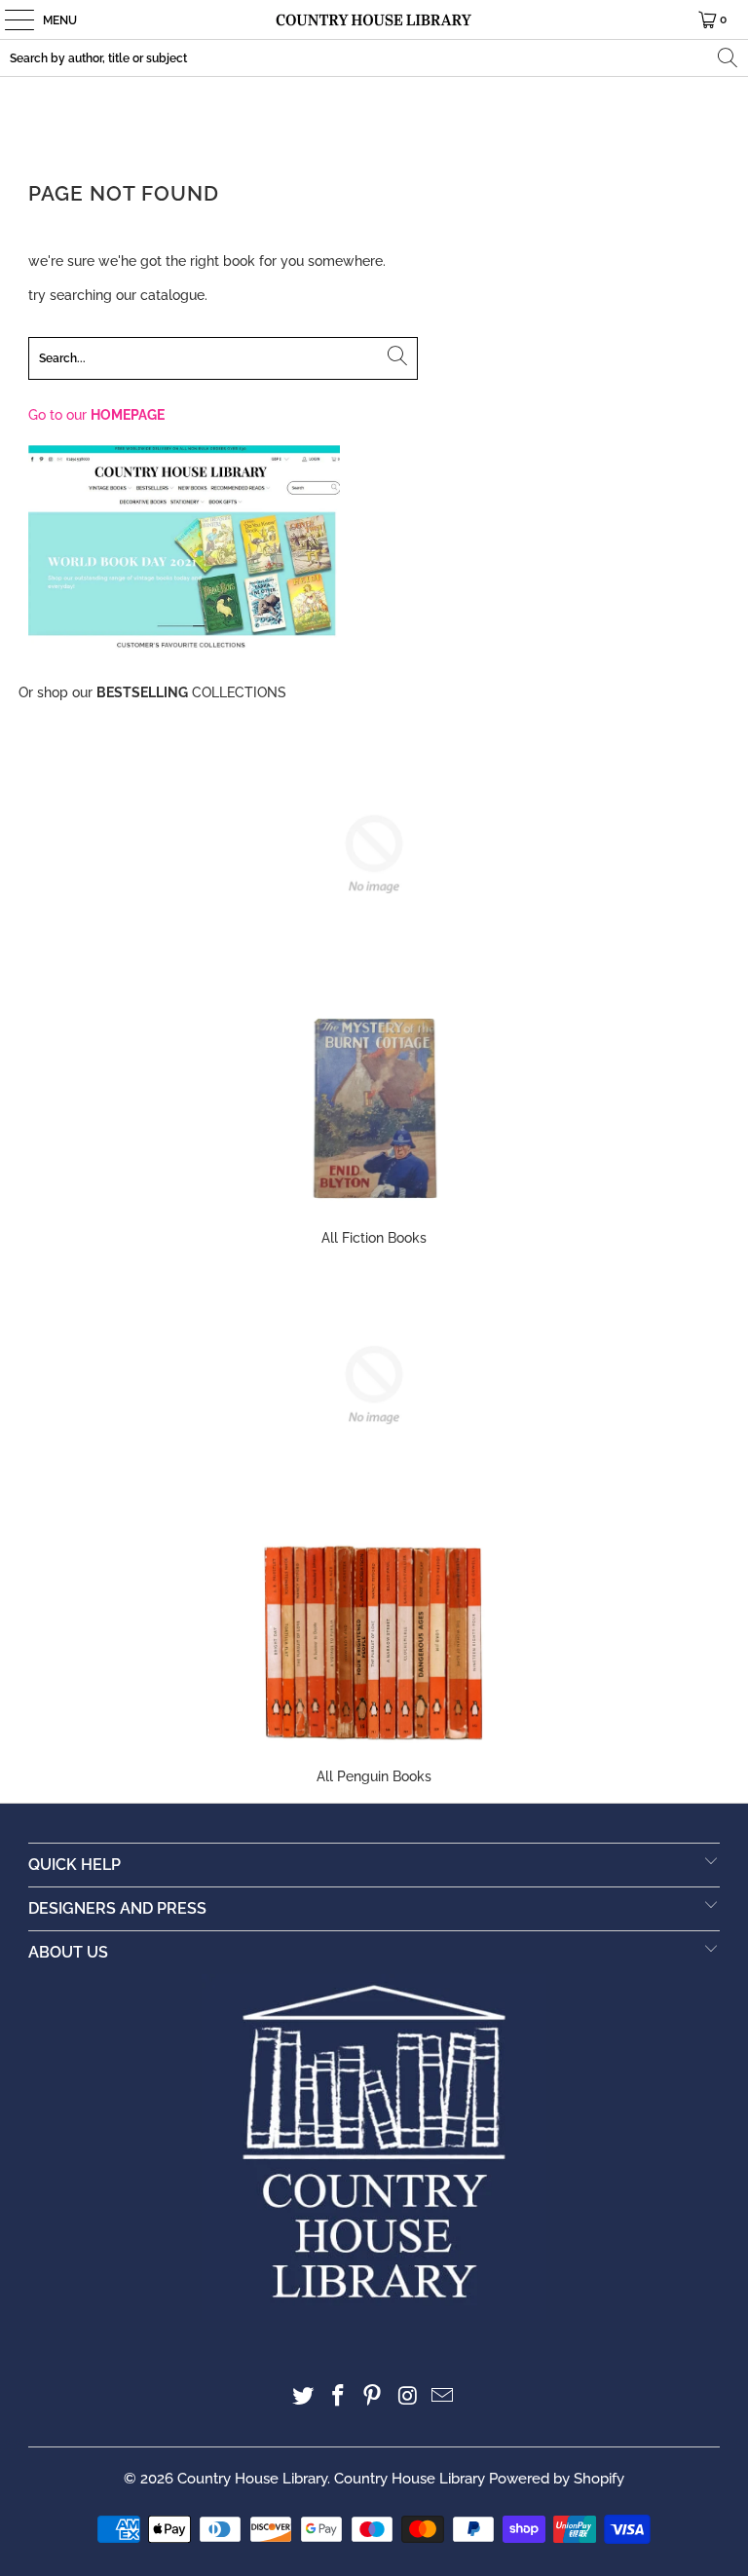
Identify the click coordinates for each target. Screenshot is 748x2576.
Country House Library (252, 2479)
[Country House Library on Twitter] (304, 2397)
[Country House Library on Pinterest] (373, 2397)
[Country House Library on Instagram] (408, 2397)
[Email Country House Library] (443, 2397)
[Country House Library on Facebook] (338, 2397)
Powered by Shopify (557, 2479)
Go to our (96, 415)
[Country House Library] (374, 19)
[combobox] (374, 58)
